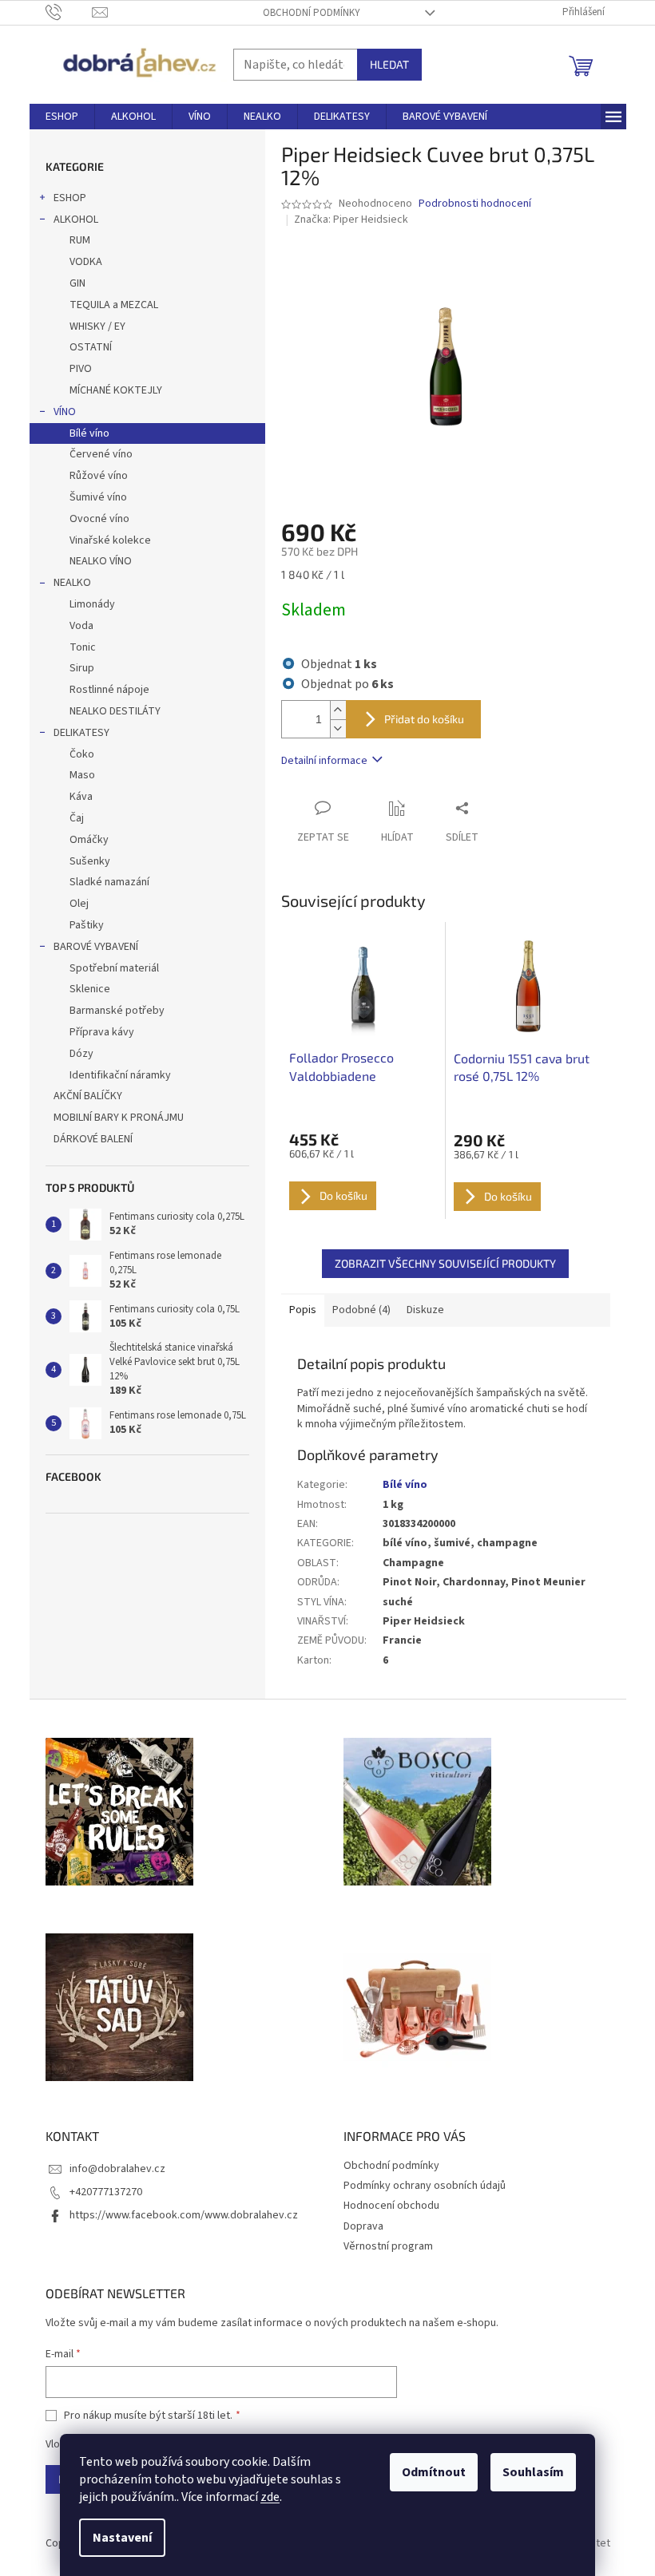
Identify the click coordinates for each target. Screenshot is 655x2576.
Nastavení (122, 2538)
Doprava (363, 2226)
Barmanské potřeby (117, 1011)
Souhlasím (533, 2472)
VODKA (86, 262)
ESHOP (70, 198)
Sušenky (90, 861)
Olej (79, 904)
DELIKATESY (81, 733)
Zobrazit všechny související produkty (445, 1263)
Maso (82, 775)
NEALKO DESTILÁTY (115, 711)
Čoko (82, 754)
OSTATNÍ (91, 347)
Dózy (81, 1054)
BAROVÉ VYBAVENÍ (96, 947)
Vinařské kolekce (110, 540)
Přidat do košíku (424, 719)
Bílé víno (89, 433)
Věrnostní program (388, 2246)
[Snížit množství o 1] (338, 728)
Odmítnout (434, 2472)
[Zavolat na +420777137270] (69, 12)
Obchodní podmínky (312, 13)
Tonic (83, 647)
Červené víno (101, 454)
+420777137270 (106, 2192)
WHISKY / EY (97, 326)
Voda (81, 626)
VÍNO (65, 412)
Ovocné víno (99, 519)
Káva (81, 797)
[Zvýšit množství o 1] (338, 710)
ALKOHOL (76, 220)
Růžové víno (99, 476)
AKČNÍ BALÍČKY (88, 1096)
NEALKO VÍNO (101, 561)
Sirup (82, 668)
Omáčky (89, 840)
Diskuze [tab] (425, 1310)
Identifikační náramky (120, 1075)
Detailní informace (324, 761)
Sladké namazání (109, 882)
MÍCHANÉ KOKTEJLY (116, 390)
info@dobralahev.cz (117, 2169)
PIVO (81, 369)
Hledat (389, 64)
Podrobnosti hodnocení (475, 204)
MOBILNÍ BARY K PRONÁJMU (119, 1118)
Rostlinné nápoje (109, 690)
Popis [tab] (303, 1310)
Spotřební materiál (114, 968)
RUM (80, 240)
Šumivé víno (98, 497)
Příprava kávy (102, 1032)
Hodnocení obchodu (391, 2206)
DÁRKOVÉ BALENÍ (93, 1139)
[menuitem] (62, 117)
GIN (77, 283)
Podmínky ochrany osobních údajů (425, 2186)
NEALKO (72, 583)
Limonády (92, 604)
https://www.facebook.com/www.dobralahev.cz (184, 2215)
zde (270, 2497)
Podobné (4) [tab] (361, 1310)
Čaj (77, 818)
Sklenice (90, 989)
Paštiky (87, 925)
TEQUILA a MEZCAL (114, 305)
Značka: (351, 220)
